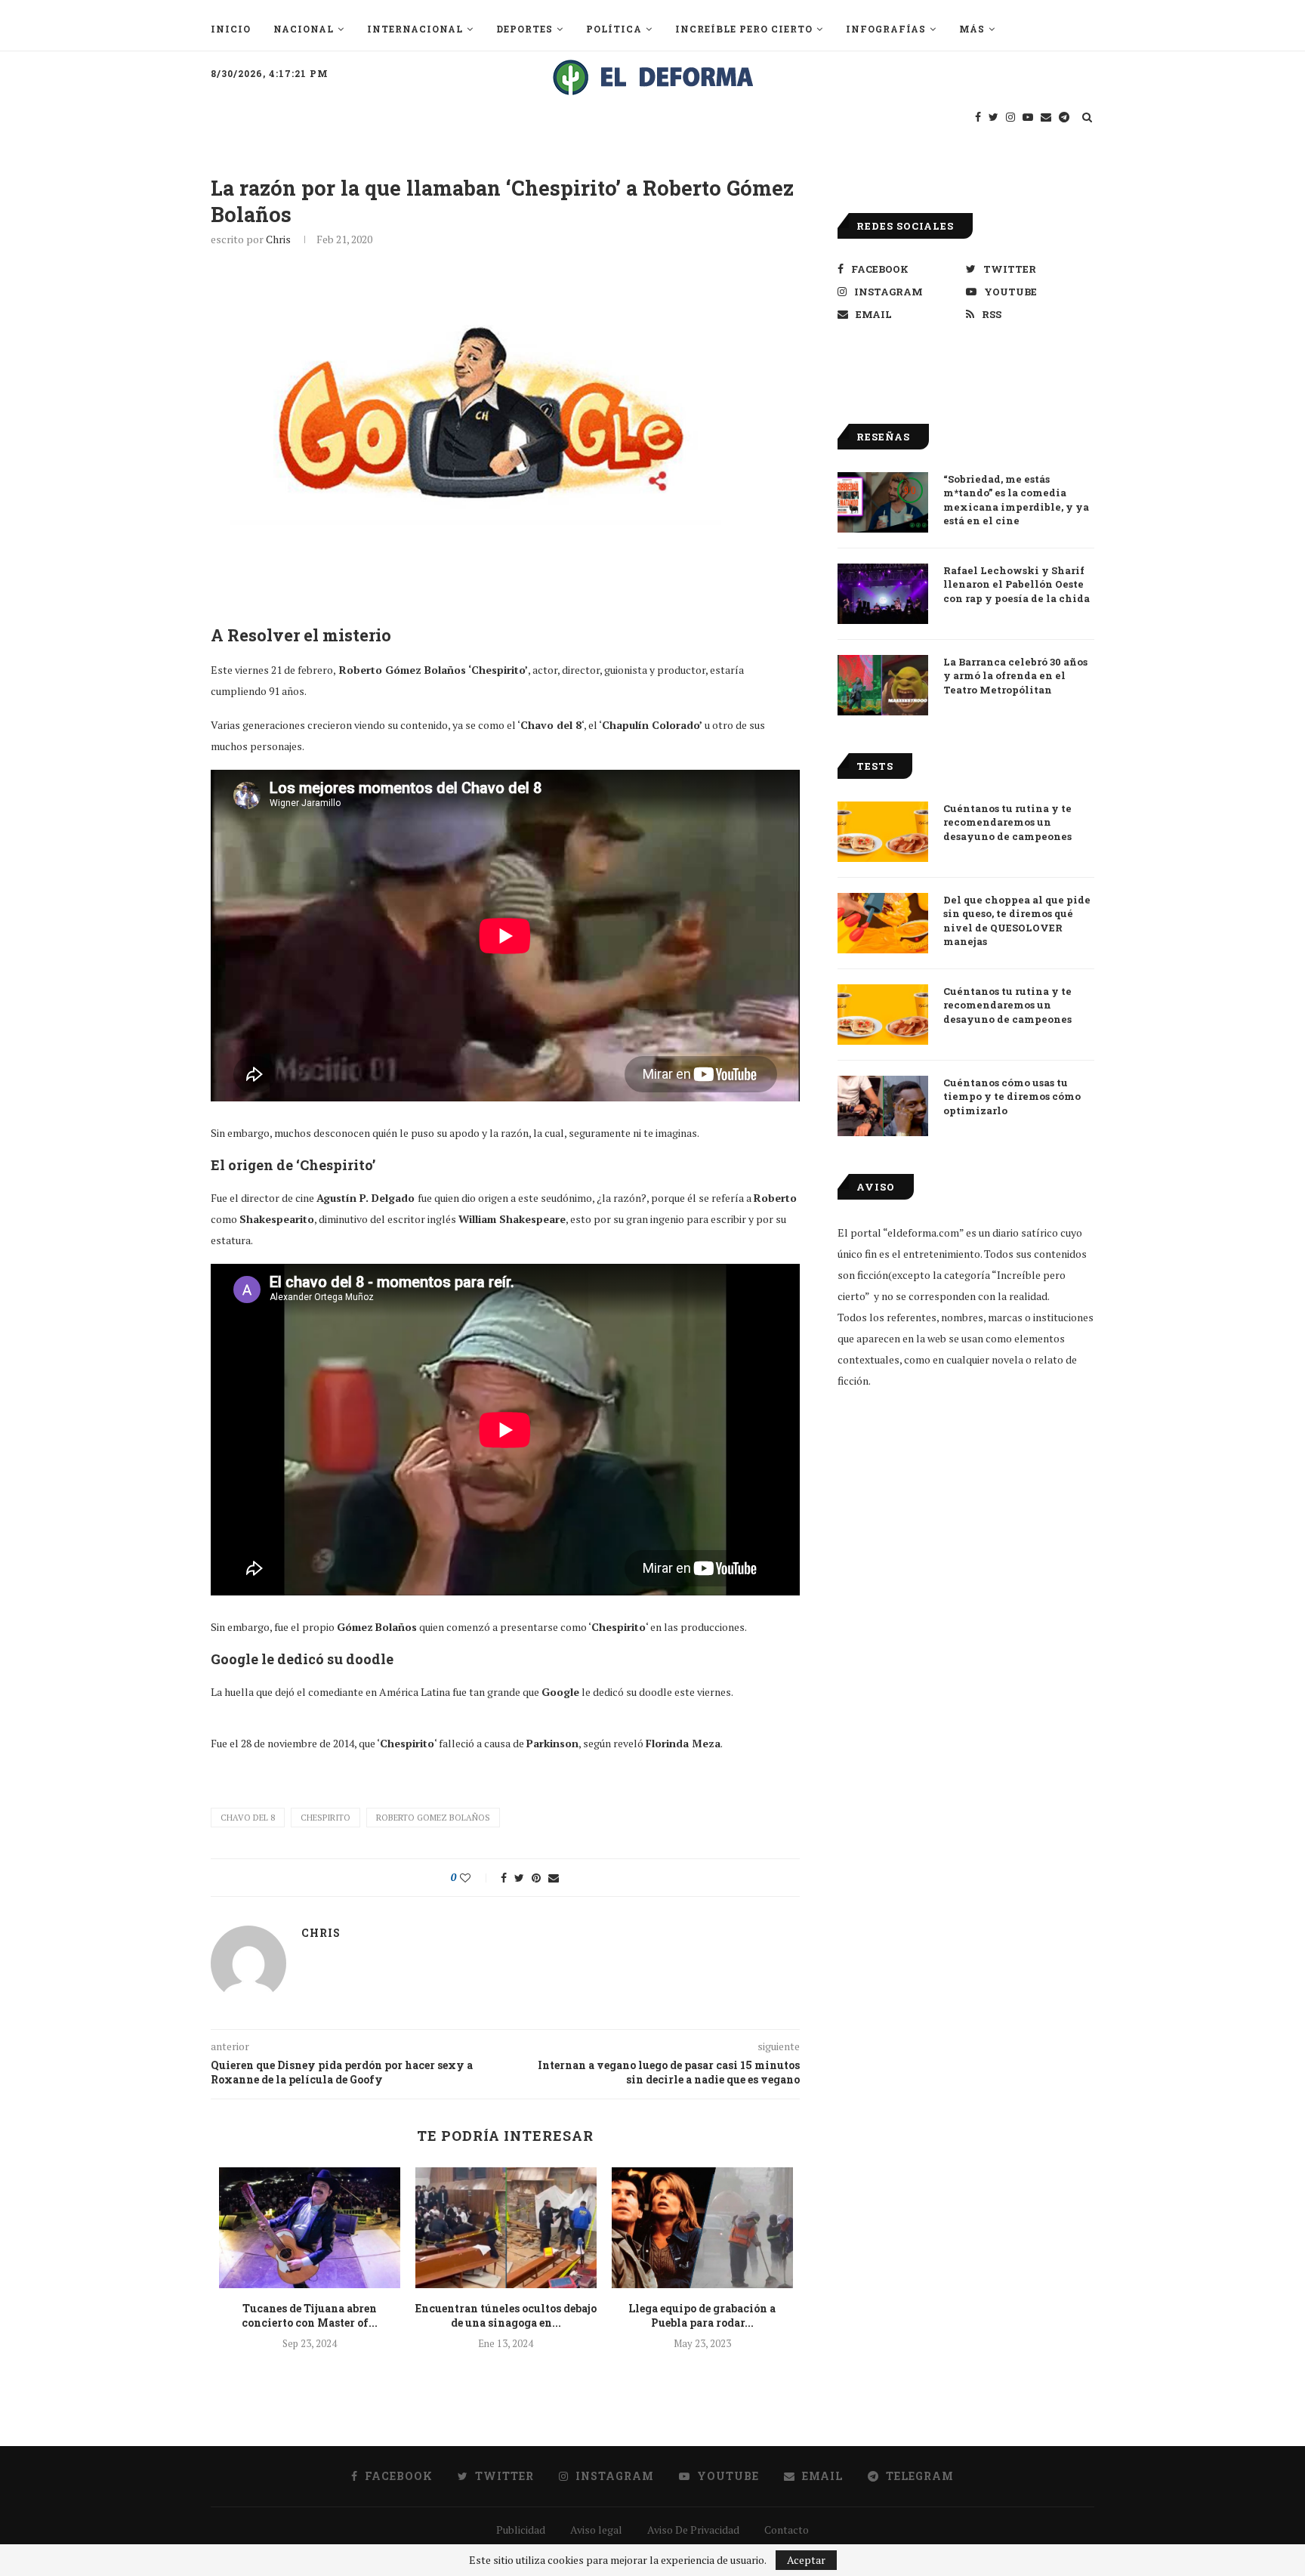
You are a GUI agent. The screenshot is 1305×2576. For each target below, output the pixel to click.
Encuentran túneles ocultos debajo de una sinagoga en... (506, 2316)
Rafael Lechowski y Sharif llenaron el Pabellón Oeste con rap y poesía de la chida (1017, 584)
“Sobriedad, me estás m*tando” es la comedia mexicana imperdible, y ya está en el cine (1016, 500)
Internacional (415, 29)
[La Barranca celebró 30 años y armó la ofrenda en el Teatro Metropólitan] (883, 685)
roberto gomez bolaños (433, 1818)
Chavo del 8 (248, 1818)
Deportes (524, 29)
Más (972, 29)
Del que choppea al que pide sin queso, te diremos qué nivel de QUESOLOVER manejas (1017, 920)
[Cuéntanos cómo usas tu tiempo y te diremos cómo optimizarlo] (883, 1106)
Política (614, 29)
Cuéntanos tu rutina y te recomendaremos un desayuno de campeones (1007, 822)
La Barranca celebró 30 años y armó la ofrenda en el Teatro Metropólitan (1015, 675)
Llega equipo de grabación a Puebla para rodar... (702, 2316)
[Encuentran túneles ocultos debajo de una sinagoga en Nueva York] (506, 2228)
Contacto (787, 2530)
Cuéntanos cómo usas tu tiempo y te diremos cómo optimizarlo (1012, 1096)
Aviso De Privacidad (693, 2530)
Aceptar (806, 2560)
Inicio (231, 29)
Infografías (886, 29)
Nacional (304, 29)
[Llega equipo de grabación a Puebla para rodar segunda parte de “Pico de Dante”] (702, 2228)
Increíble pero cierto (744, 29)
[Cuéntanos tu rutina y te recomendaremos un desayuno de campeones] (883, 832)
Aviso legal (596, 2530)
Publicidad (521, 2530)
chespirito (325, 1818)
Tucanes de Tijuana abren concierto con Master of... (310, 2316)
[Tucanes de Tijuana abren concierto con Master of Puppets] (310, 2228)
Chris (278, 239)
